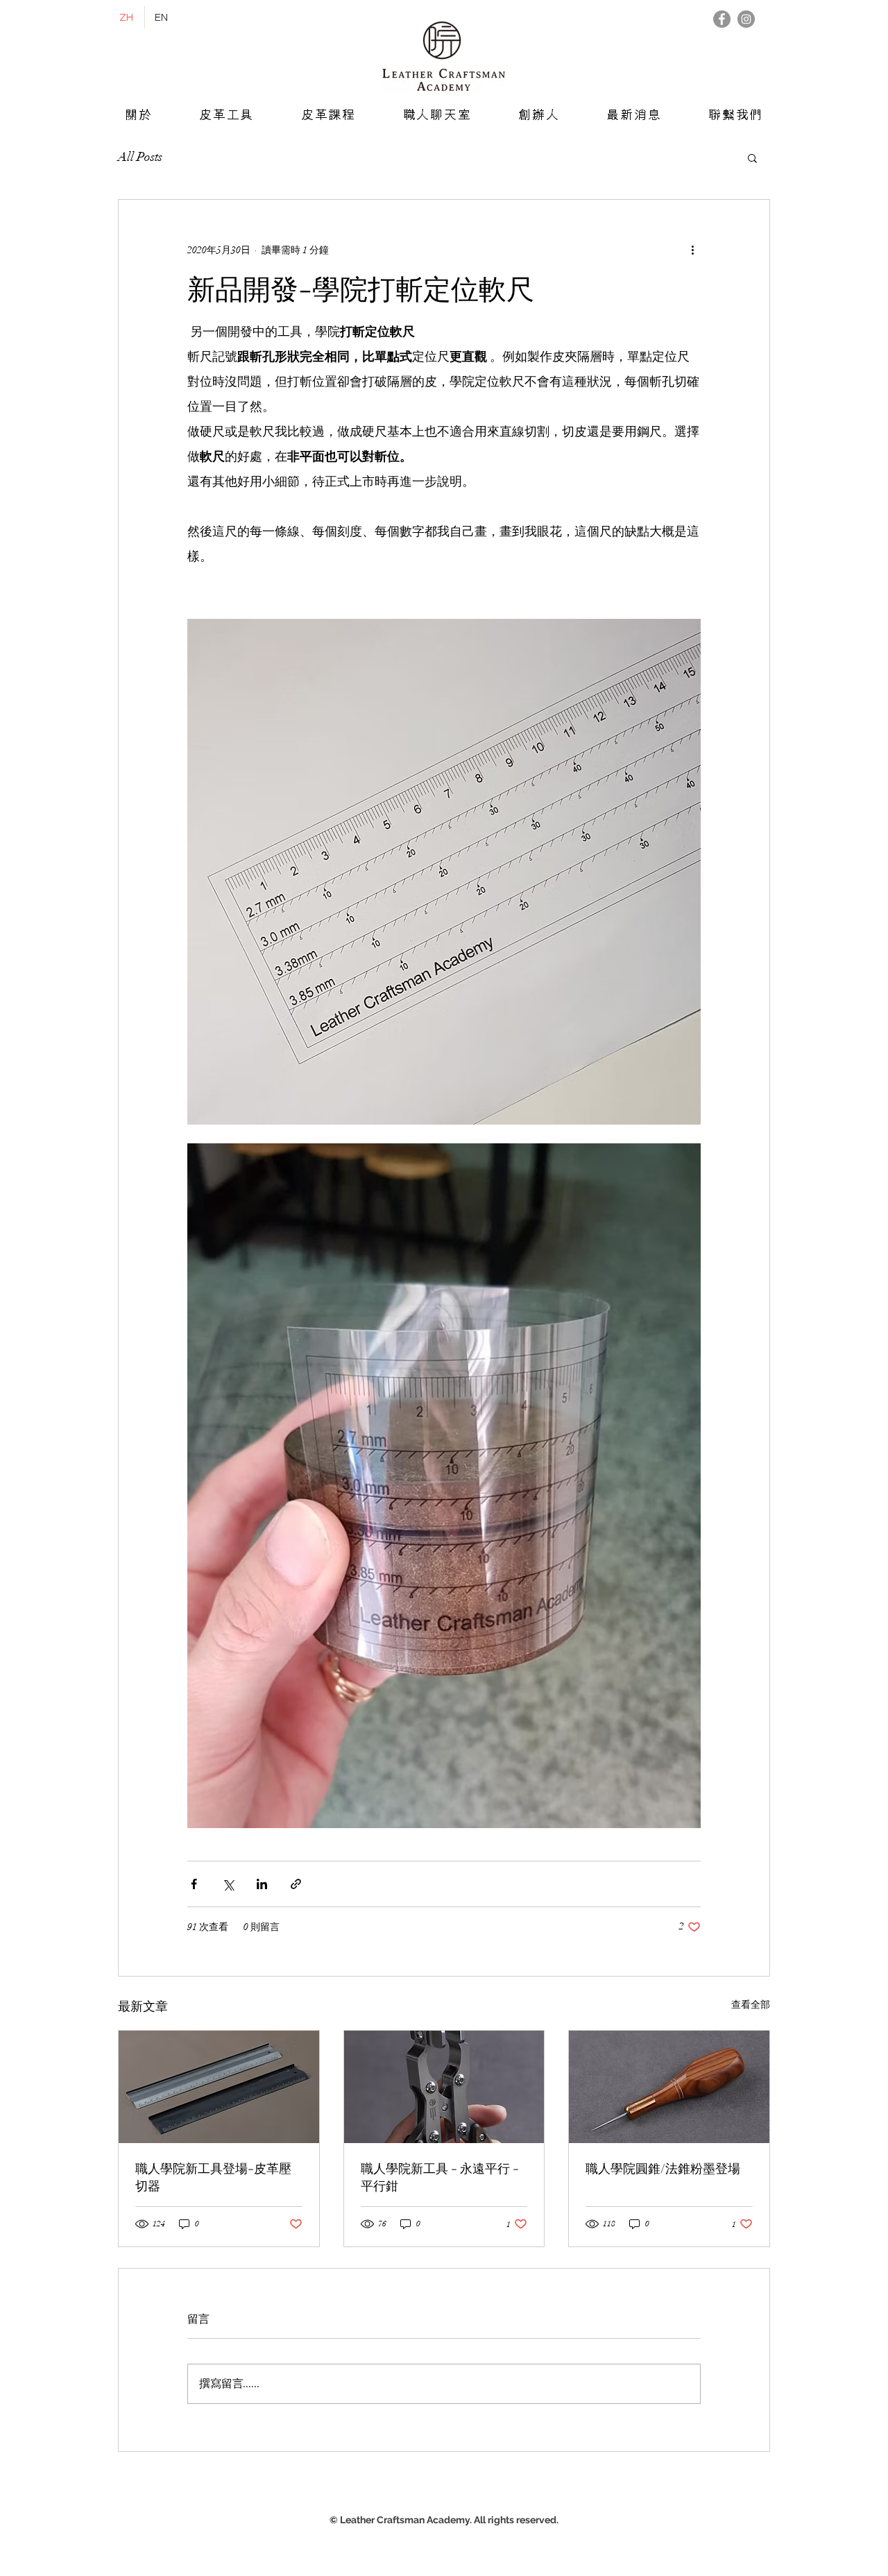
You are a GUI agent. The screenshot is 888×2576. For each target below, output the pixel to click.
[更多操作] (692, 250)
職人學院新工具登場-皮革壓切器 (213, 2177)
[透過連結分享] (296, 1884)
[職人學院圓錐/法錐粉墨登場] (669, 2087)
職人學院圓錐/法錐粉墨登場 (663, 2168)
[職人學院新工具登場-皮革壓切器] (219, 2087)
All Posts (140, 157)
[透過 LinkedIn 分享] (262, 1884)
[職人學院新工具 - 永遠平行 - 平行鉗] (444, 2087)
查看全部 (751, 2005)
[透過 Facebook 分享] (194, 1884)
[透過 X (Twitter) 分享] (228, 1884)
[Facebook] (722, 19)
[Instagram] (746, 19)
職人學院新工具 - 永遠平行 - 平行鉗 (440, 2177)
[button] (752, 157)
